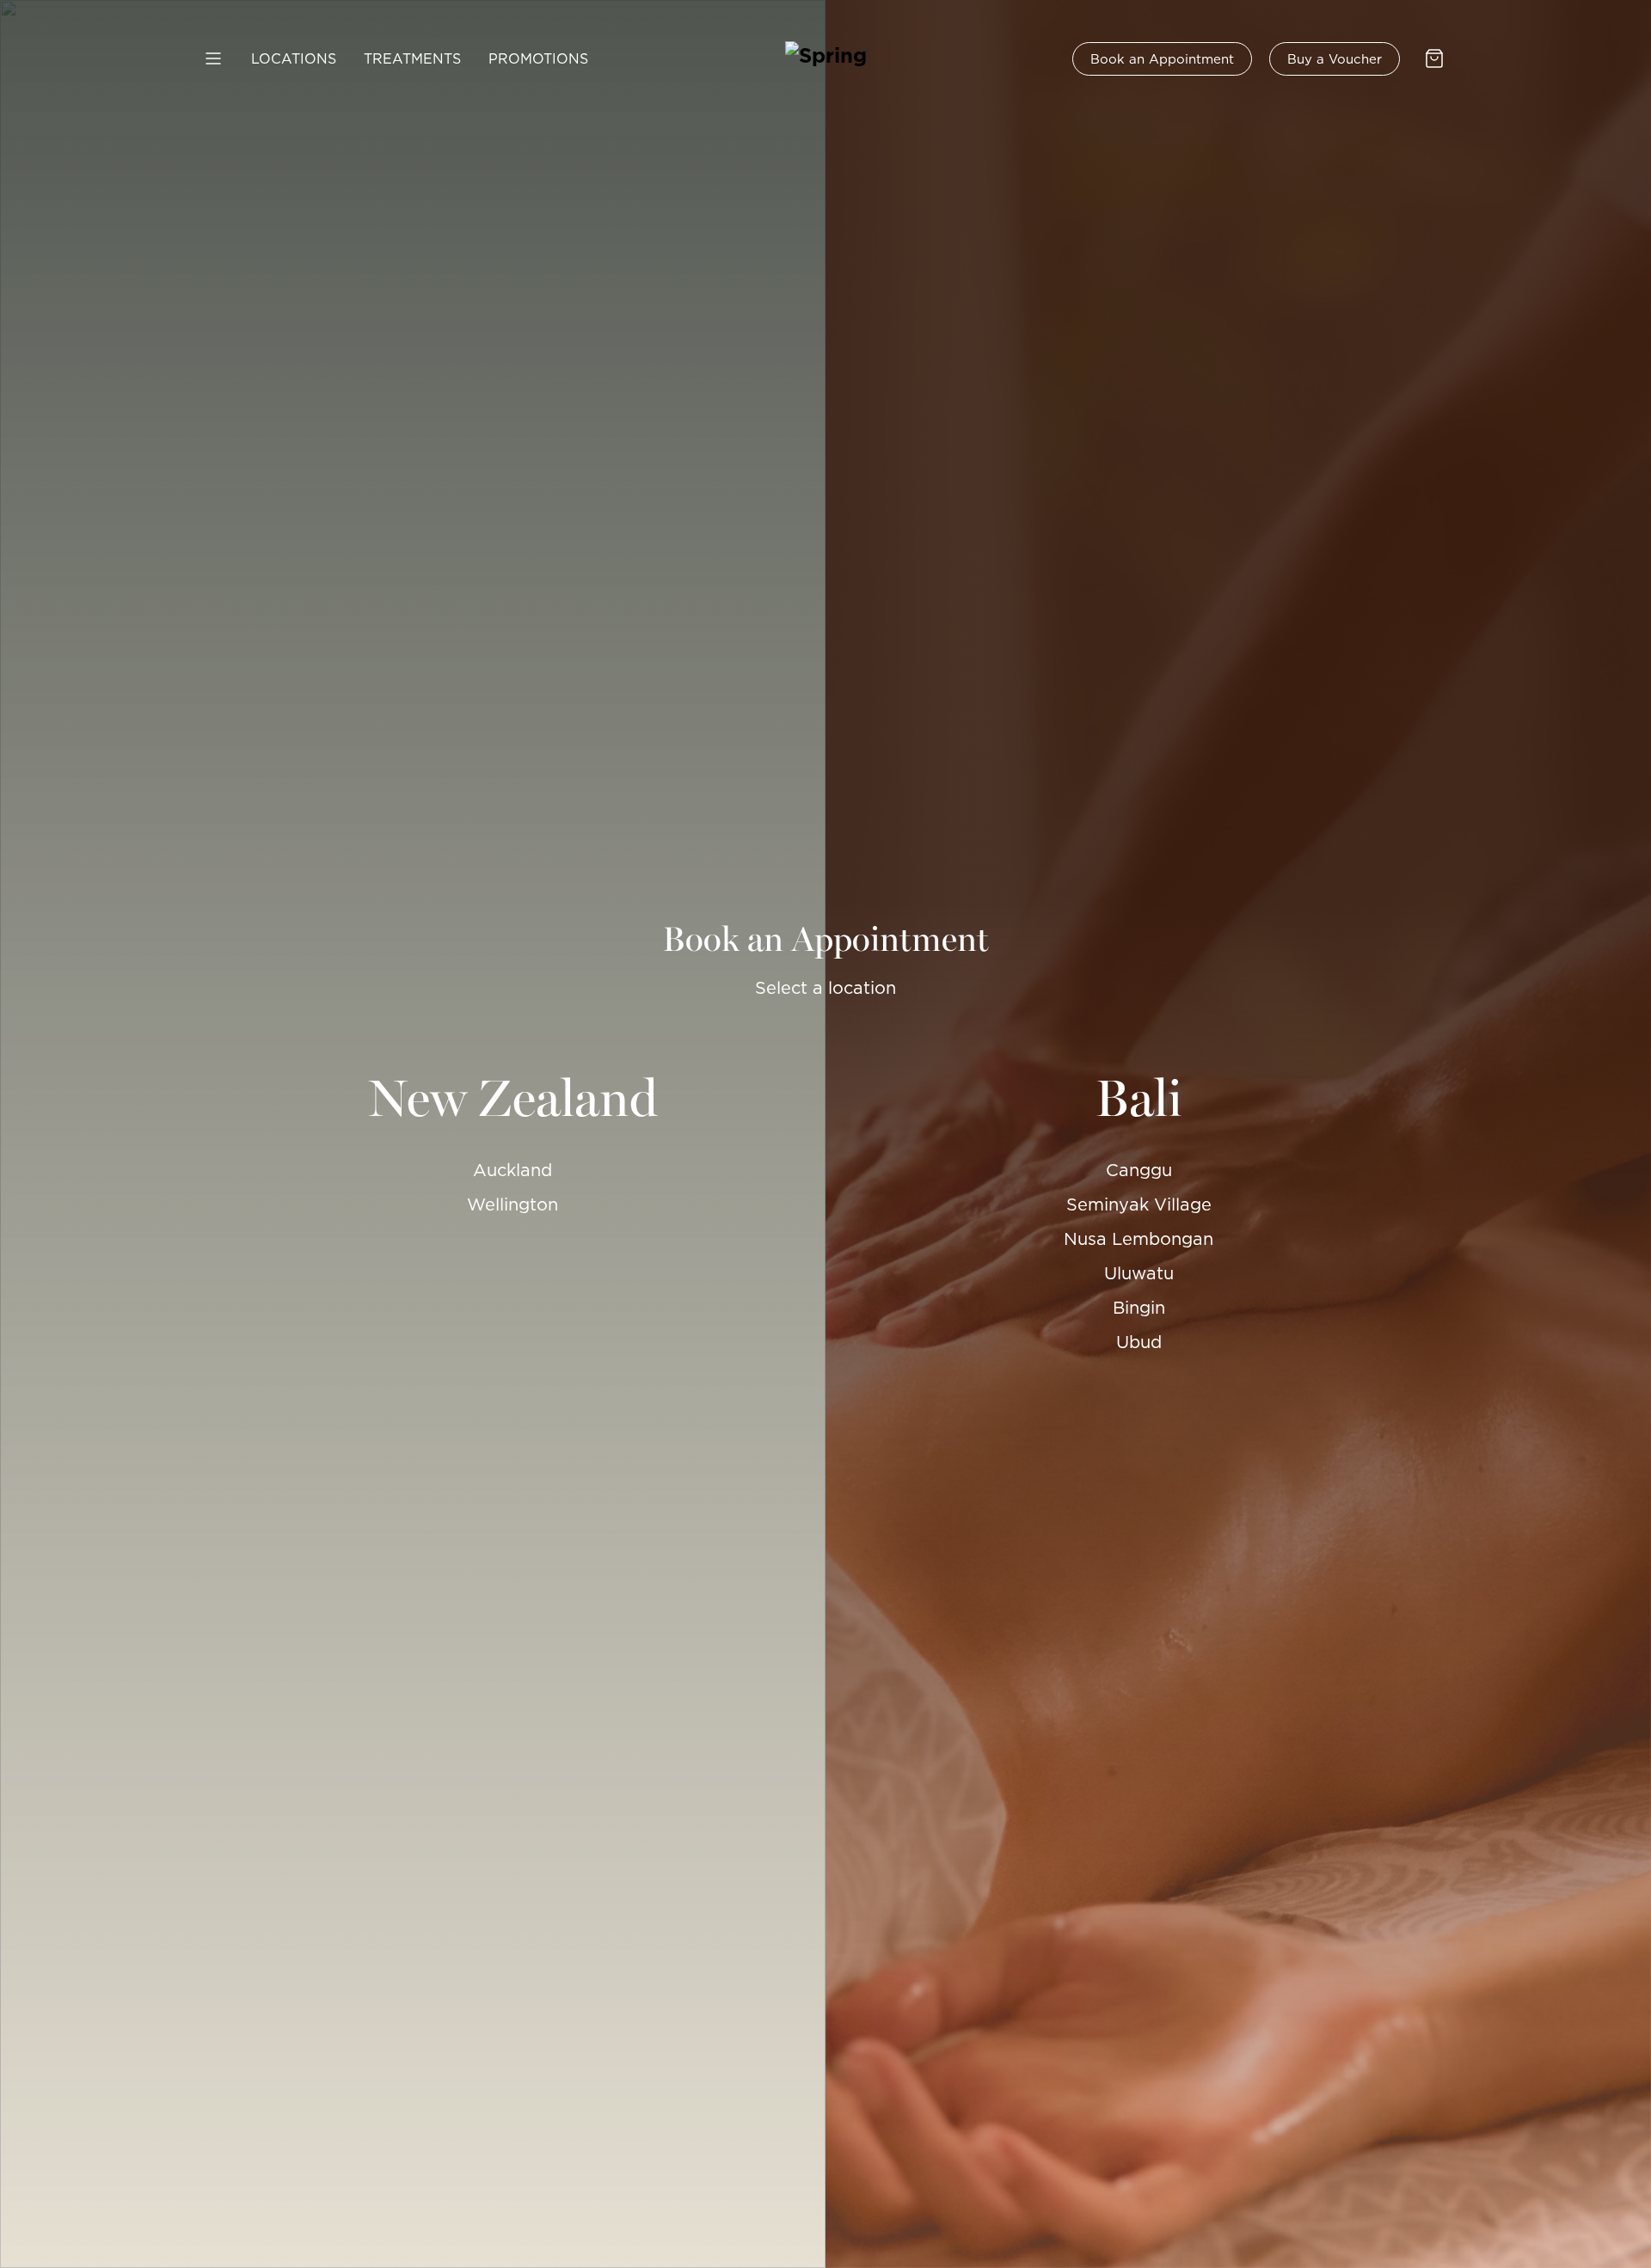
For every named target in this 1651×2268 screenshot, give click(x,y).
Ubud (1139, 1342)
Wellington (512, 1204)
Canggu (1139, 1170)
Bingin (1139, 1308)
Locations (294, 58)
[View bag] (1436, 58)
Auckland (512, 1170)
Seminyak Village (1139, 1204)
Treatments (412, 58)
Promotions (538, 58)
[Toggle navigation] (215, 58)
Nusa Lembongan (1139, 1239)
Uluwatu (1139, 1273)
